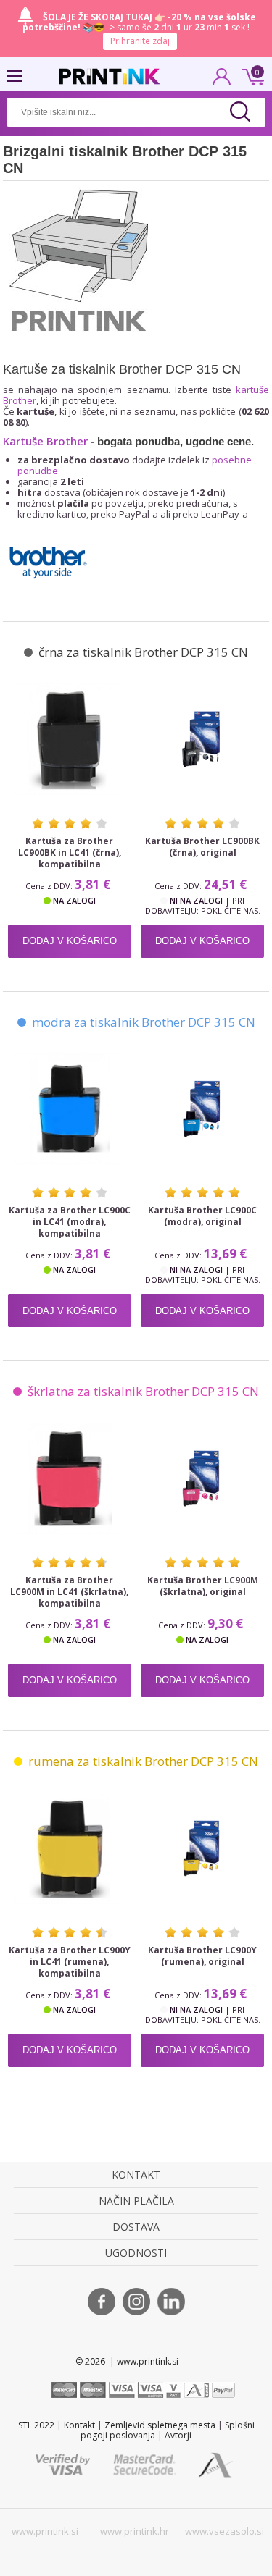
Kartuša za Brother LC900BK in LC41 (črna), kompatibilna (70, 853)
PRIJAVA (222, 81)
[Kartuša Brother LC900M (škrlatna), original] (203, 1478)
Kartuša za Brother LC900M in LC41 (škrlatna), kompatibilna (69, 1592)
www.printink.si (45, 2531)
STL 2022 (36, 2425)
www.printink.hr (135, 2531)
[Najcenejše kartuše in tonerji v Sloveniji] (110, 76)
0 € (251, 75)
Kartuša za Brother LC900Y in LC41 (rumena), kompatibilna (70, 1962)
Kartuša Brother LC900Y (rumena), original (202, 1956)
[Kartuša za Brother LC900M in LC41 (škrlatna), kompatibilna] (70, 1478)
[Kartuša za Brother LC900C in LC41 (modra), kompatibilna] (70, 1109)
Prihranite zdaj (140, 41)
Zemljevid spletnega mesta (160, 2425)
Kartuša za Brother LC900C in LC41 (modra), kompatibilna (70, 1222)
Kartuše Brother (45, 441)
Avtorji (178, 2435)
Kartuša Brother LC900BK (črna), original (202, 847)
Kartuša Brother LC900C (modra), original (202, 1216)
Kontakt (79, 2425)
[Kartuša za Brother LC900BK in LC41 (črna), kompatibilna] (70, 739)
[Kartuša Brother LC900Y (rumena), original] (203, 1848)
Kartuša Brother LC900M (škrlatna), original (203, 1586)
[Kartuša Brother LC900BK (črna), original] (203, 739)
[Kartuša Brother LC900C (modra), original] (203, 1109)
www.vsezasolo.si (224, 2531)
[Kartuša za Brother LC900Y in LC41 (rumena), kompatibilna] (70, 1848)
